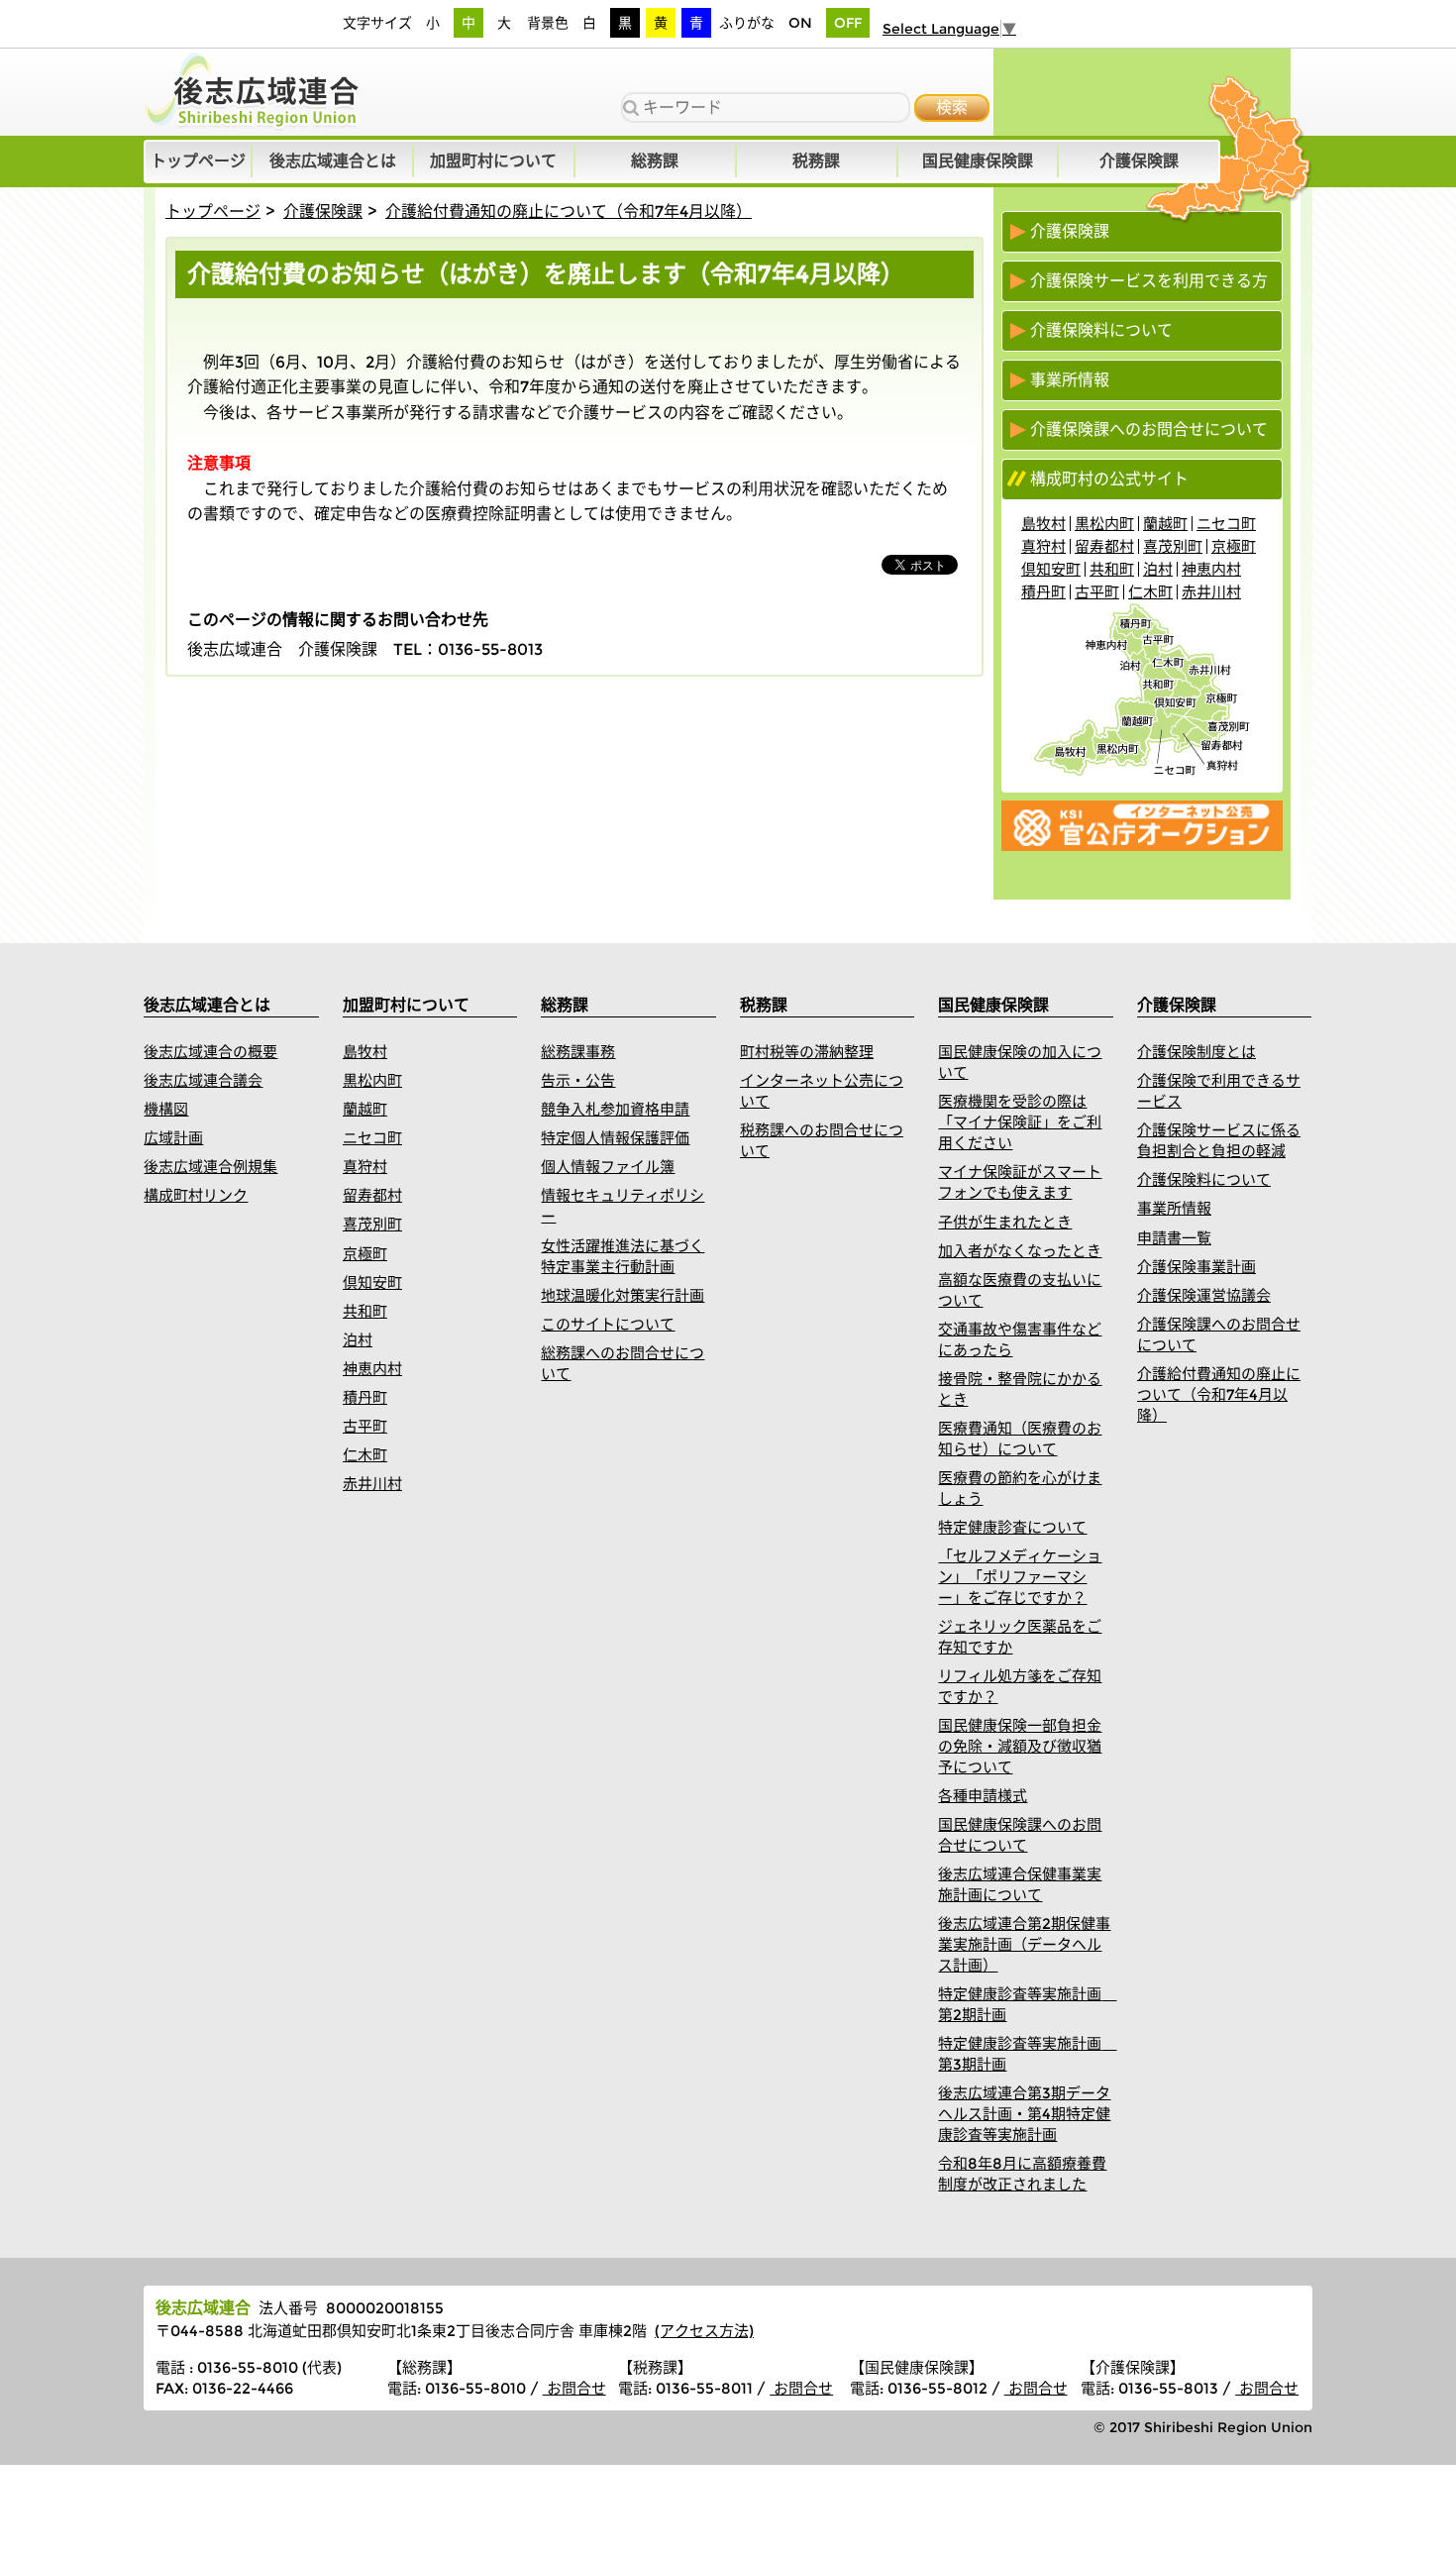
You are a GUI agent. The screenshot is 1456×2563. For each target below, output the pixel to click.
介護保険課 (323, 212)
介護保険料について (1101, 331)
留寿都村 (1104, 546)
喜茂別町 (1173, 546)
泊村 (1158, 569)
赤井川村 (1211, 592)
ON (800, 23)
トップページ (213, 212)
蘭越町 (1165, 524)
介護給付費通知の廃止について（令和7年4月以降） (569, 212)
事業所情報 (1070, 380)
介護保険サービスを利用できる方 (1149, 281)
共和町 (1112, 569)
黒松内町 (1104, 524)
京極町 (1234, 546)
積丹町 (1043, 592)
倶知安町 (1051, 569)
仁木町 (1150, 592)
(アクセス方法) (704, 2331)
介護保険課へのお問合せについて (1149, 430)
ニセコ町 (1226, 524)
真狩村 (1043, 546)
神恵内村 (1211, 569)
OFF (848, 23)
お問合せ (574, 2388)
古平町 (1097, 592)
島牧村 (1043, 524)
